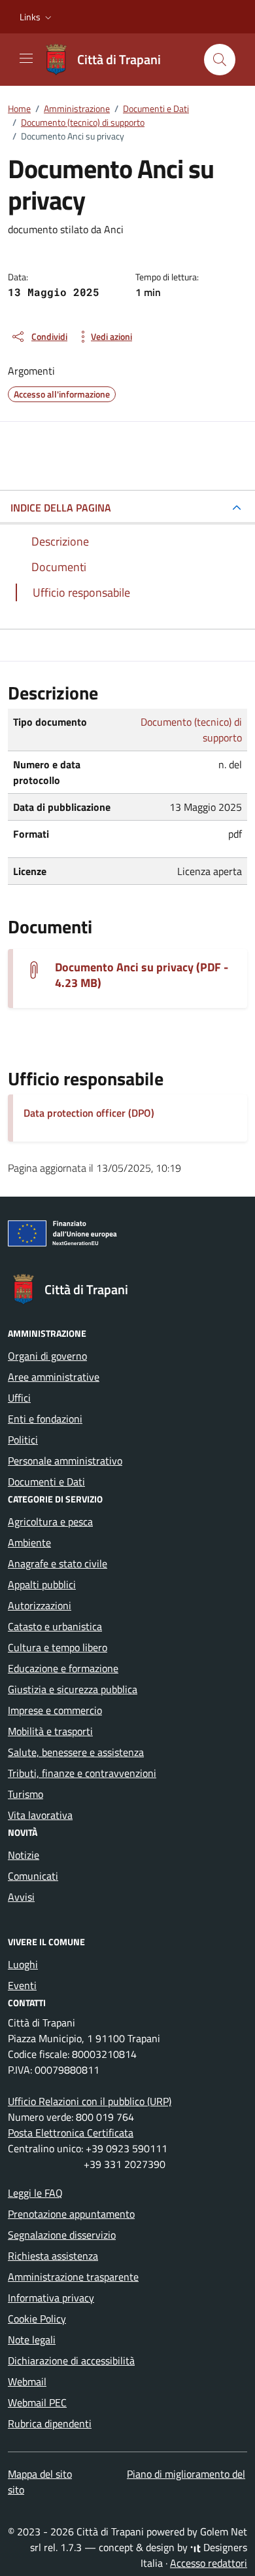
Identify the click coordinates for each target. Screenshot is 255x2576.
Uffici (19, 1398)
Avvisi (21, 1897)
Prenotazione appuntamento (71, 2214)
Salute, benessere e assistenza (76, 1752)
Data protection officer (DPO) (89, 1113)
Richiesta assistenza (53, 2256)
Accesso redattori (209, 2563)
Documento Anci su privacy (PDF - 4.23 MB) (142, 975)
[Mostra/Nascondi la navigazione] (26, 58)
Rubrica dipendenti (50, 2423)
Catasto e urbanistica (55, 1626)
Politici (23, 1440)
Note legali (32, 2340)
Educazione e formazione (63, 1668)
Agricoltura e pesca (50, 1521)
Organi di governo (47, 1356)
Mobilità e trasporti (50, 1731)
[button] (37, 17)
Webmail (27, 2381)
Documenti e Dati (46, 1482)
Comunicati (33, 1876)
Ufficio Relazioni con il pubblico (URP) (90, 2101)
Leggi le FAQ (35, 2193)
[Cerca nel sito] (220, 60)
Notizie (24, 1855)
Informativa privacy (51, 2298)
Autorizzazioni (40, 1605)
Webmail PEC (37, 2402)
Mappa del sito (40, 2474)
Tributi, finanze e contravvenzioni (82, 1773)
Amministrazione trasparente (73, 2277)
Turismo (25, 1794)
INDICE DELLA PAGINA (61, 508)
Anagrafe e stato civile (58, 1563)
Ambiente (29, 1542)
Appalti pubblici (42, 1584)
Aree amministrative (54, 1377)
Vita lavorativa (40, 1815)
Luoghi (23, 1964)
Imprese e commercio (55, 1710)
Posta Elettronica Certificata (71, 2133)
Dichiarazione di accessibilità (71, 2361)
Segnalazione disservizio (62, 2235)
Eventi (22, 1985)
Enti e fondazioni (45, 1419)
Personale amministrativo (65, 1461)
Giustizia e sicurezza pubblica (73, 1689)
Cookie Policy (37, 2319)
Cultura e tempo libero (58, 1647)
